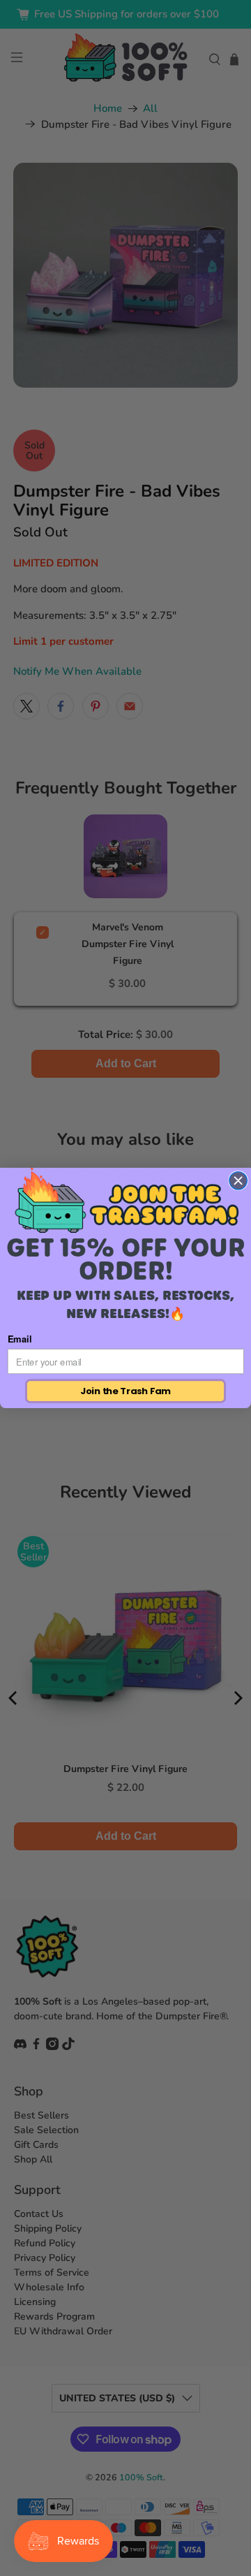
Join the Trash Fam (125, 1391)
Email (20, 1339)
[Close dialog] (238, 1181)
